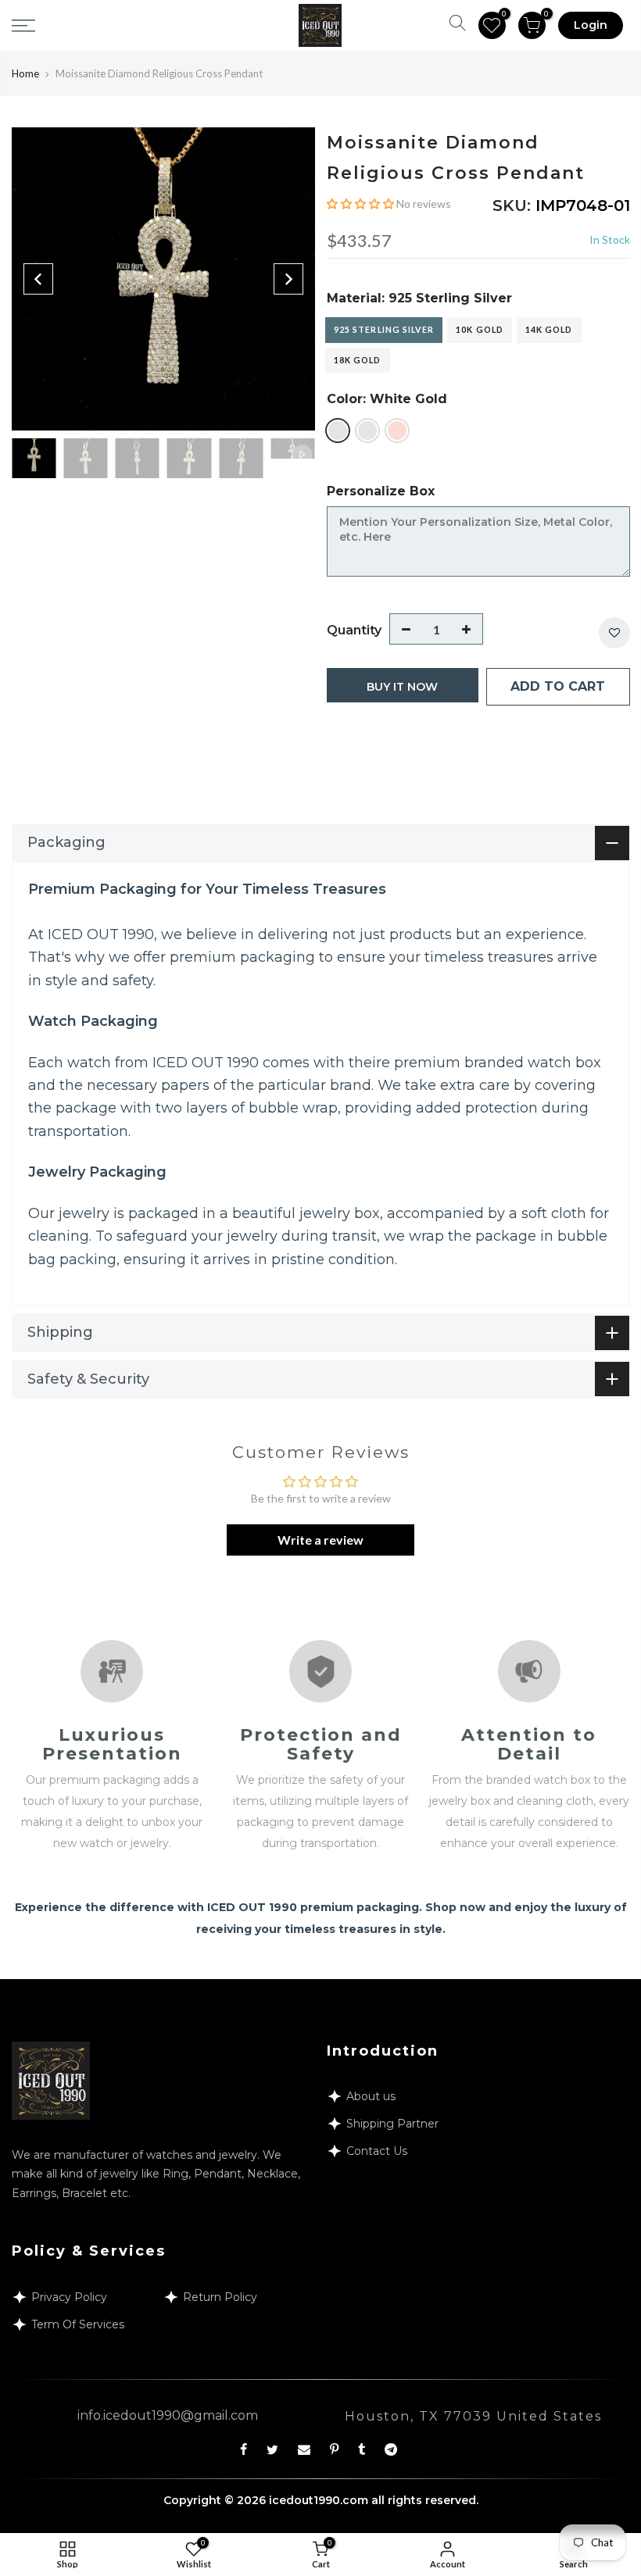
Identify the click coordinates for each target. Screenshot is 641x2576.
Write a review (320, 1540)
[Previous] (38, 279)
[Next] (288, 279)
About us (371, 2096)
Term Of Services (78, 2324)
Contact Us (377, 2151)
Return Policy (220, 2297)
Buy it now (402, 687)
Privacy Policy (69, 2297)
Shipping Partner (392, 2124)
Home (25, 73)
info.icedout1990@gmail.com (168, 2415)
